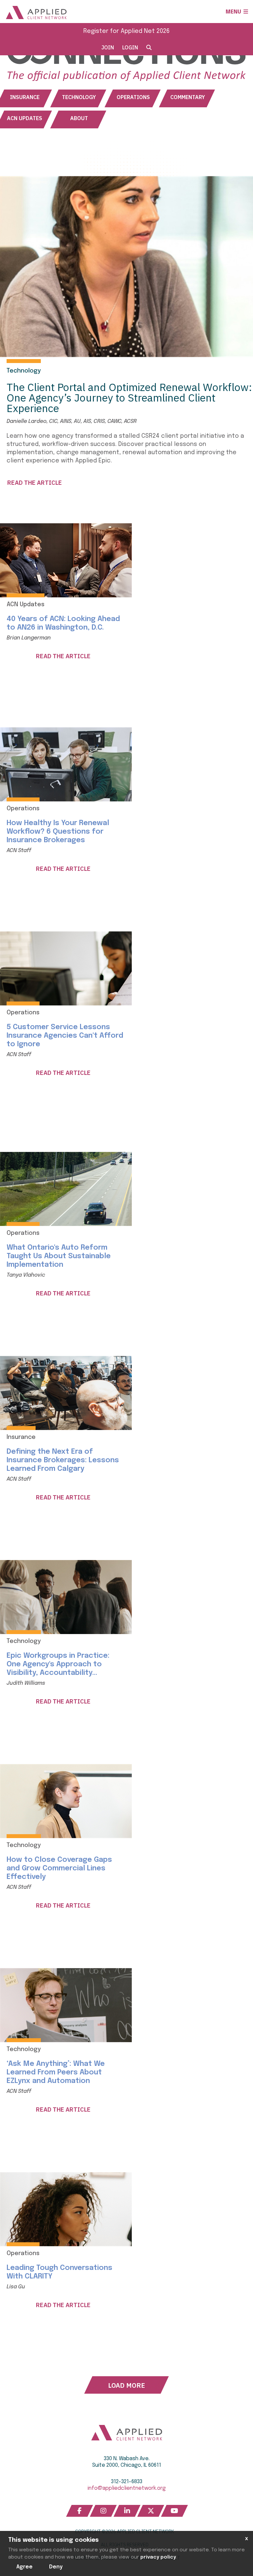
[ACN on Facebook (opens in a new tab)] (80, 2511)
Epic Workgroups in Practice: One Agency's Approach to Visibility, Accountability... (58, 1664)
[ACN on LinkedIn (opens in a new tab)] (127, 2511)
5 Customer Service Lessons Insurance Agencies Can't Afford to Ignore (65, 1036)
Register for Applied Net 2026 (126, 31)
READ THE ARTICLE (35, 483)
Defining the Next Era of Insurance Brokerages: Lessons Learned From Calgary (63, 1460)
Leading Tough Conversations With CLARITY (59, 2272)
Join (108, 47)
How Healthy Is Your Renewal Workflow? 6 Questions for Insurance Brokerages (58, 832)
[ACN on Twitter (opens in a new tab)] (151, 2511)
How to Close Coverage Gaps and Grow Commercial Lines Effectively (59, 1868)
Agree (25, 2567)
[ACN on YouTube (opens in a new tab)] (175, 2511)
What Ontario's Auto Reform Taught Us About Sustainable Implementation (59, 1256)
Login (130, 47)
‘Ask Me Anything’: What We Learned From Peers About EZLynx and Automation (56, 2072)
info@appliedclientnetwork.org (127, 2488)
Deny (56, 2567)
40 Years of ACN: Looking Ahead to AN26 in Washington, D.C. (63, 623)
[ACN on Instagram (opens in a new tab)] (103, 2511)
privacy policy (158, 2557)
